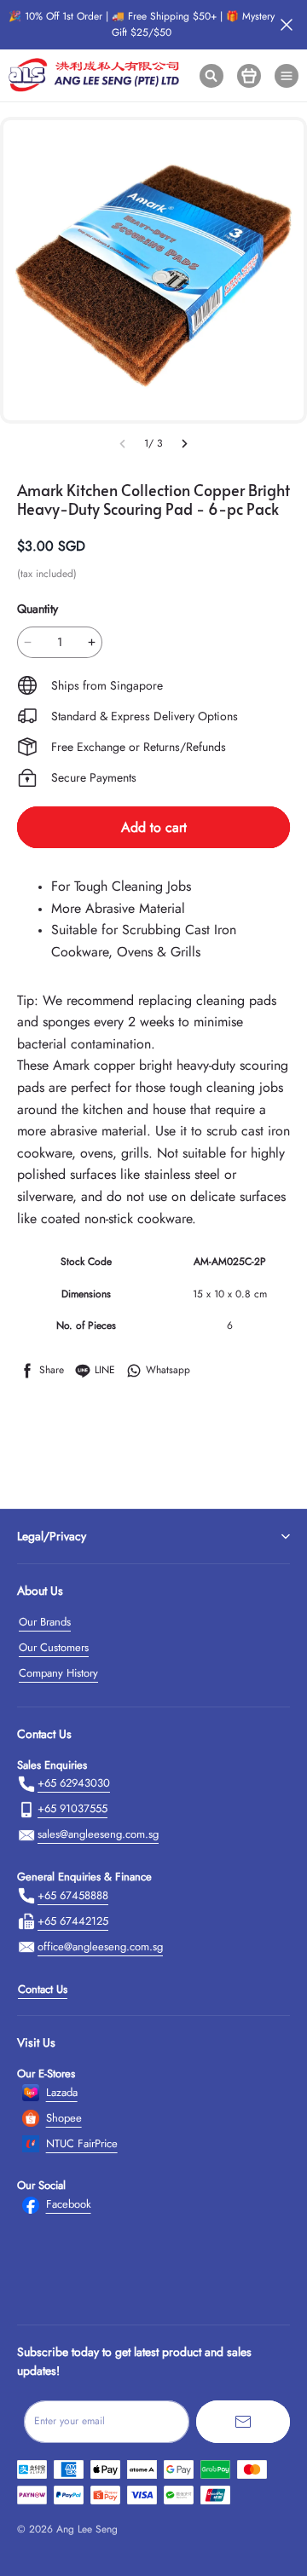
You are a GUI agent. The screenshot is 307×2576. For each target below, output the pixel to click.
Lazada (62, 2092)
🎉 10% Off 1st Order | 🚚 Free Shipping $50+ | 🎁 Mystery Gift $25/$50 (142, 24)
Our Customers (54, 1647)
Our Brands (45, 1622)
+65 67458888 (73, 1895)
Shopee (64, 2118)
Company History (58, 1673)
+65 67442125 (73, 1921)
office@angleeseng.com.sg (100, 1946)
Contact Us (43, 1989)
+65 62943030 (74, 1783)
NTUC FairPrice (82, 2143)
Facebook (69, 2204)
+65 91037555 (72, 1808)
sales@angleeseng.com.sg (98, 1834)
